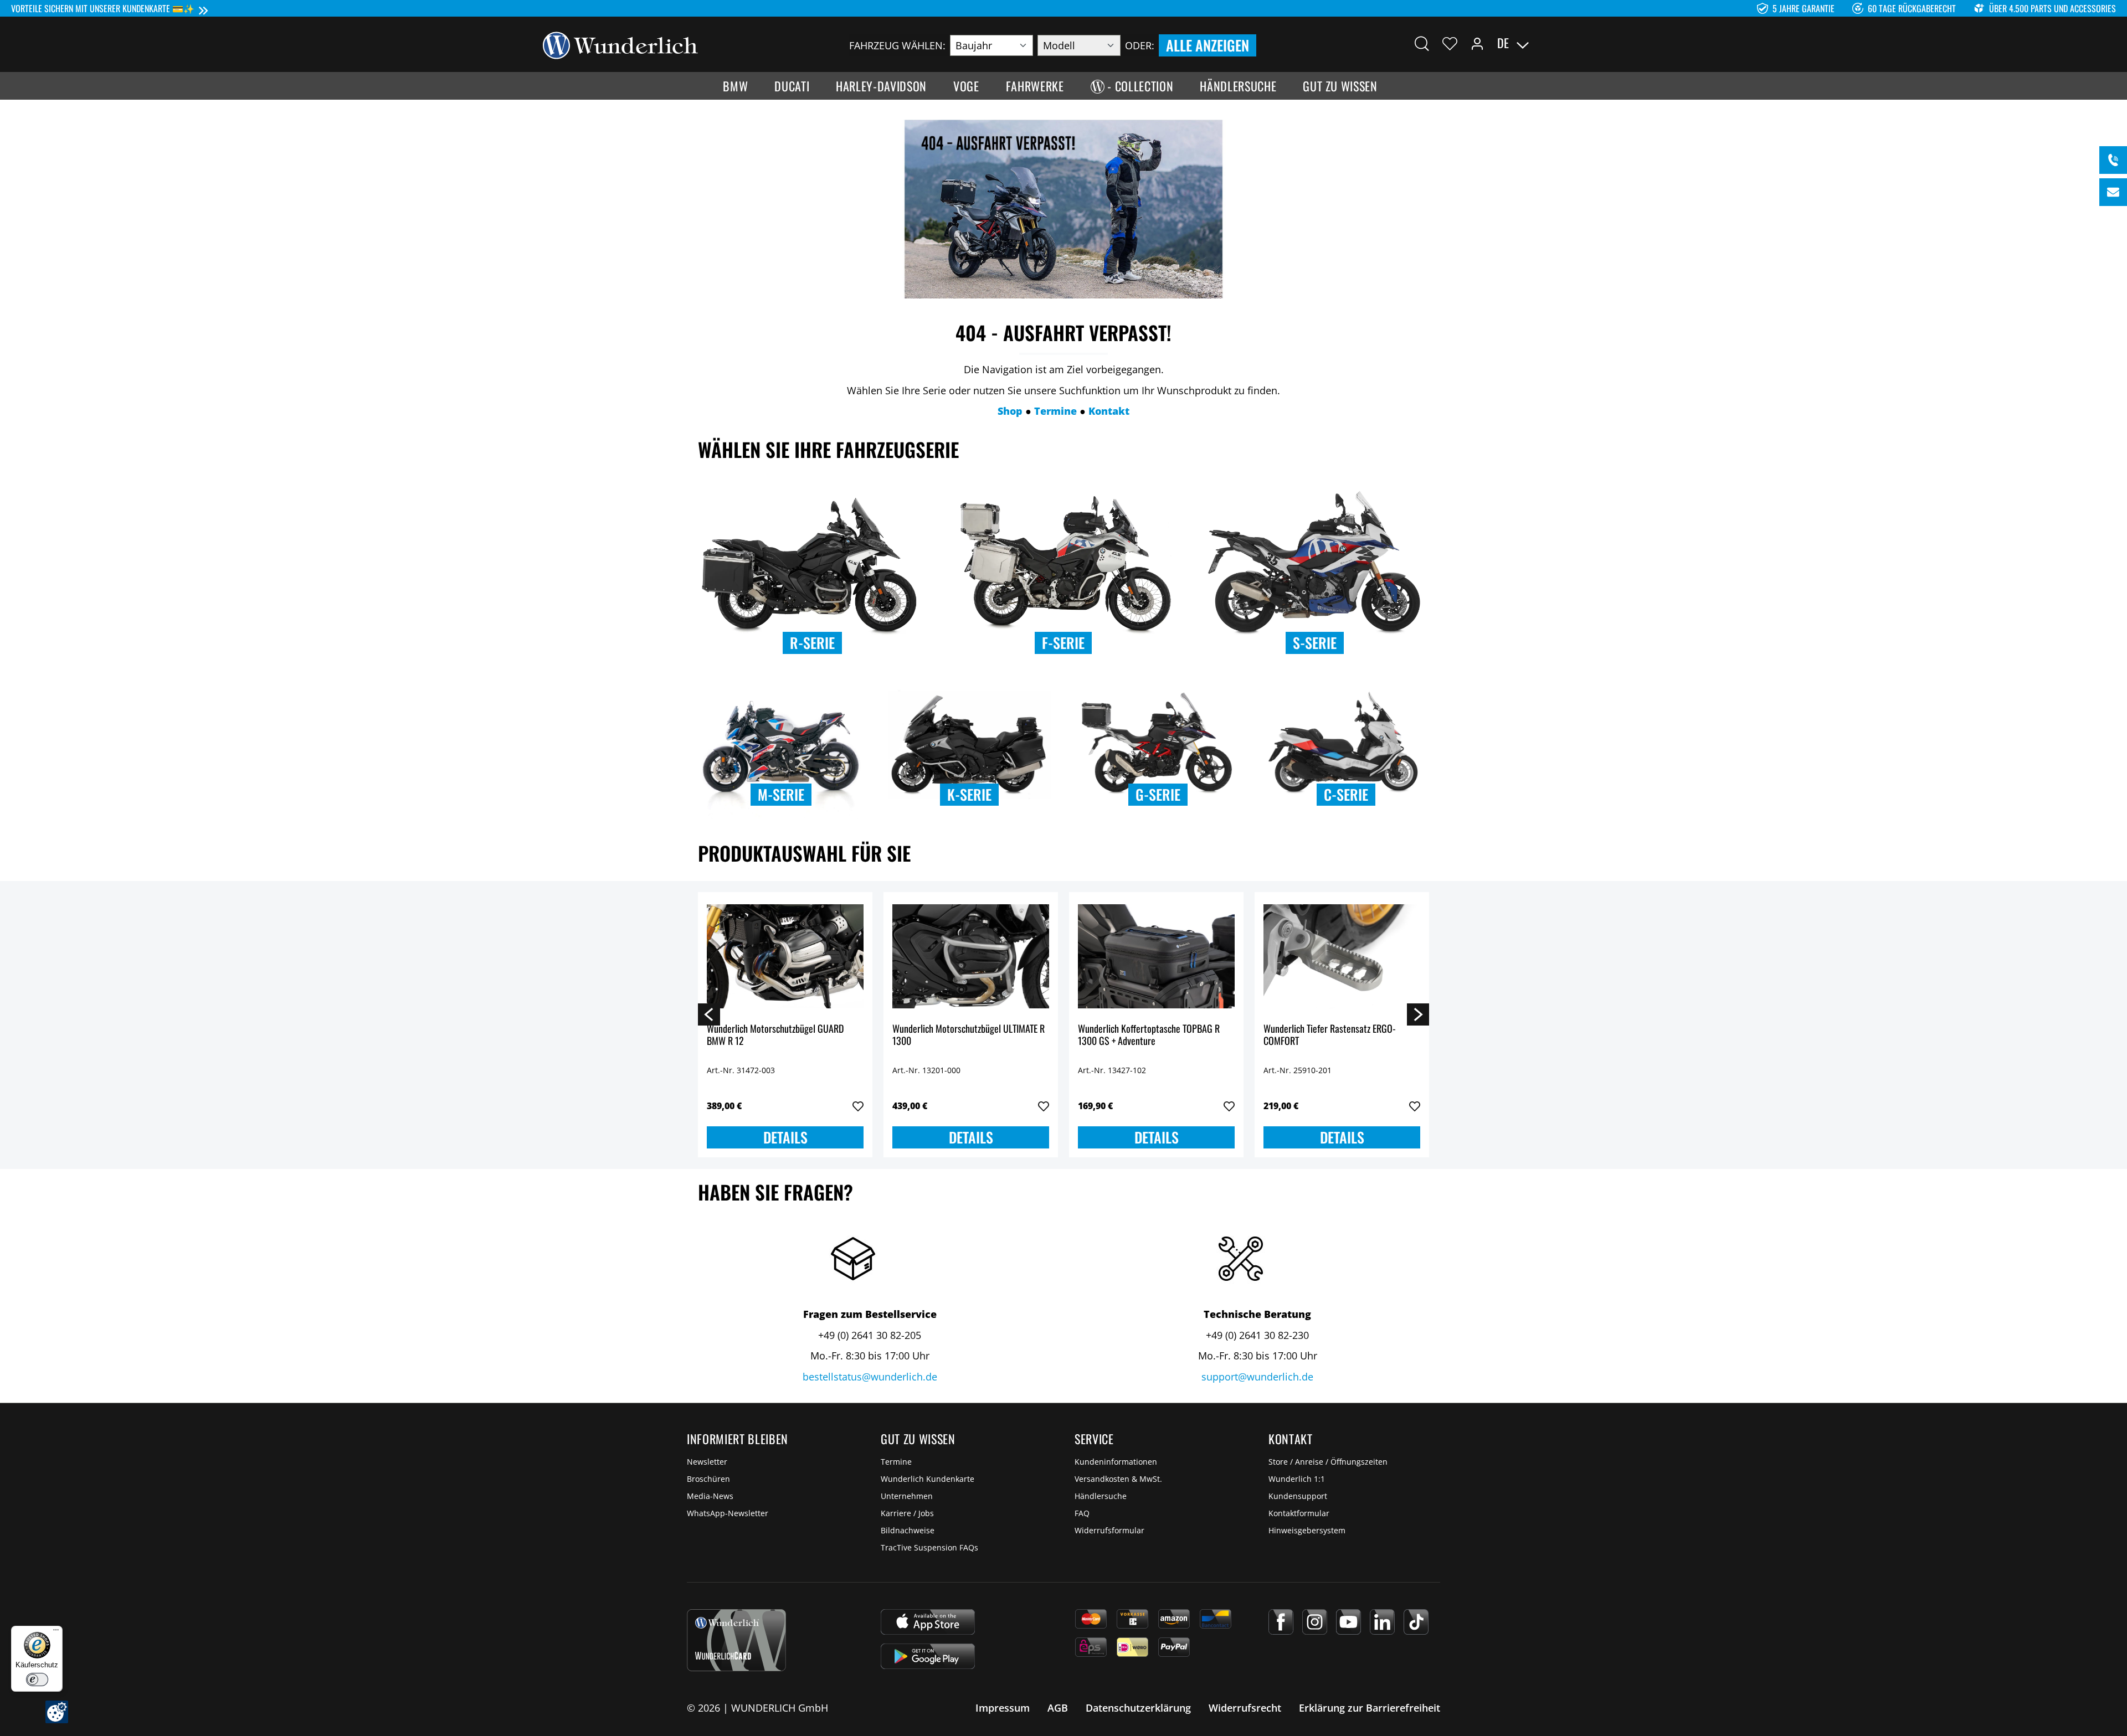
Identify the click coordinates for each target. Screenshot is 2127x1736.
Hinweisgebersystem (1307, 1530)
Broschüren (708, 1479)
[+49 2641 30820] (2113, 160)
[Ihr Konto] (1477, 43)
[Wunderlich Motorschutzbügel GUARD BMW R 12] (785, 956)
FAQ (1082, 1513)
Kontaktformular (1299, 1513)
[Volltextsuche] (1422, 43)
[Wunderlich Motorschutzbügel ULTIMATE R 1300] (971, 956)
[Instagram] (1315, 1622)
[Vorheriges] (709, 1014)
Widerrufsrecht (1245, 1708)
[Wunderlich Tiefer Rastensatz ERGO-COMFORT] (1342, 956)
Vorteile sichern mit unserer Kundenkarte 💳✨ (103, 8)
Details (785, 1137)
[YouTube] (1348, 1622)
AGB (1058, 1708)
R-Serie (812, 643)
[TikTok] (1416, 1622)
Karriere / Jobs (907, 1513)
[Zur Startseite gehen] (620, 44)
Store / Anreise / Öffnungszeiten (1328, 1462)
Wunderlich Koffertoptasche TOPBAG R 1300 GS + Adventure (1149, 1035)
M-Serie (781, 794)
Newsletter (707, 1462)
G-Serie (1158, 794)
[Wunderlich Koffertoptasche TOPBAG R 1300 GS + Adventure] (1156, 956)
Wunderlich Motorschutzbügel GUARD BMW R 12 (775, 1035)
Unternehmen (907, 1496)
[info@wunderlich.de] (2113, 192)
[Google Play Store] (928, 1656)
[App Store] (928, 1622)
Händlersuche (1101, 1496)
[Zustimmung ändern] (57, 1712)
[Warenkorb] (1578, 43)
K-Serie (969, 794)
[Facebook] (1281, 1622)
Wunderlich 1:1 (1297, 1479)
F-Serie (1063, 643)
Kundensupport (1298, 1496)
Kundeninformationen (1116, 1462)
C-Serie (1346, 794)
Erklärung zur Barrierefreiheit (1370, 1708)
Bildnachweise (908, 1530)
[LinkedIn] (1382, 1622)
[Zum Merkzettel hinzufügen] (858, 1106)
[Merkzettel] (1450, 43)
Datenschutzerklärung (1138, 1708)
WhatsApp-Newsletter (728, 1513)
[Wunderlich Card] (736, 1640)
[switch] (37, 1680)
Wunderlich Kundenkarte (928, 1479)
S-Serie (1315, 643)
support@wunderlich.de (1257, 1377)
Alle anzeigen (1208, 45)
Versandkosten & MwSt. (1118, 1479)
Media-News (710, 1496)
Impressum (1003, 1708)
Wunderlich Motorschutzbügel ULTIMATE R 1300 (969, 1035)
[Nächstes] (1418, 1014)
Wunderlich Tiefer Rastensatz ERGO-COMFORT (1330, 1035)
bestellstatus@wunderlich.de (870, 1377)
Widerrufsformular (1109, 1530)
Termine (896, 1462)
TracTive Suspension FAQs (929, 1547)
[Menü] (56, 1632)
